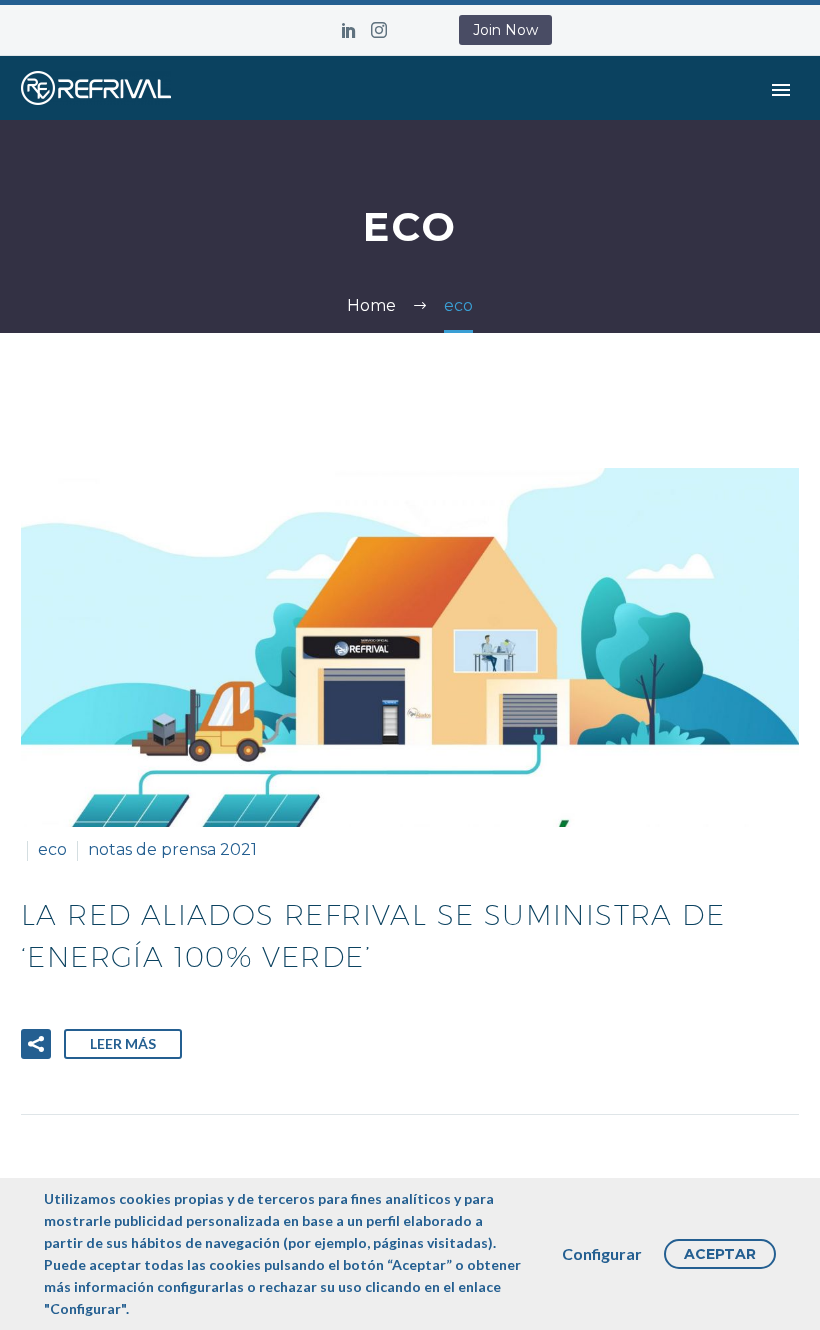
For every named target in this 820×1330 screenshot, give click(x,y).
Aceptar (720, 1254)
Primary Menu (781, 90)
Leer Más (123, 1043)
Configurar (602, 1253)
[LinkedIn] (349, 30)
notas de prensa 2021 (172, 849)
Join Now (505, 30)
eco (52, 849)
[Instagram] (379, 30)
